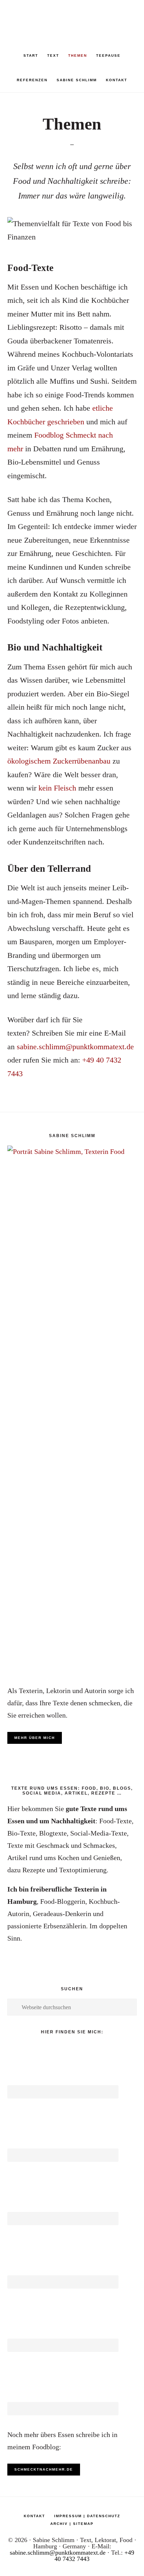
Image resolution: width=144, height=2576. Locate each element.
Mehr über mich (35, 1738)
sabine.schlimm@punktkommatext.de (75, 1047)
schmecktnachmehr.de (44, 2469)
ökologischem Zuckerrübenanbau (59, 761)
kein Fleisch (57, 788)
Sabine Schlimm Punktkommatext (72, 18)
